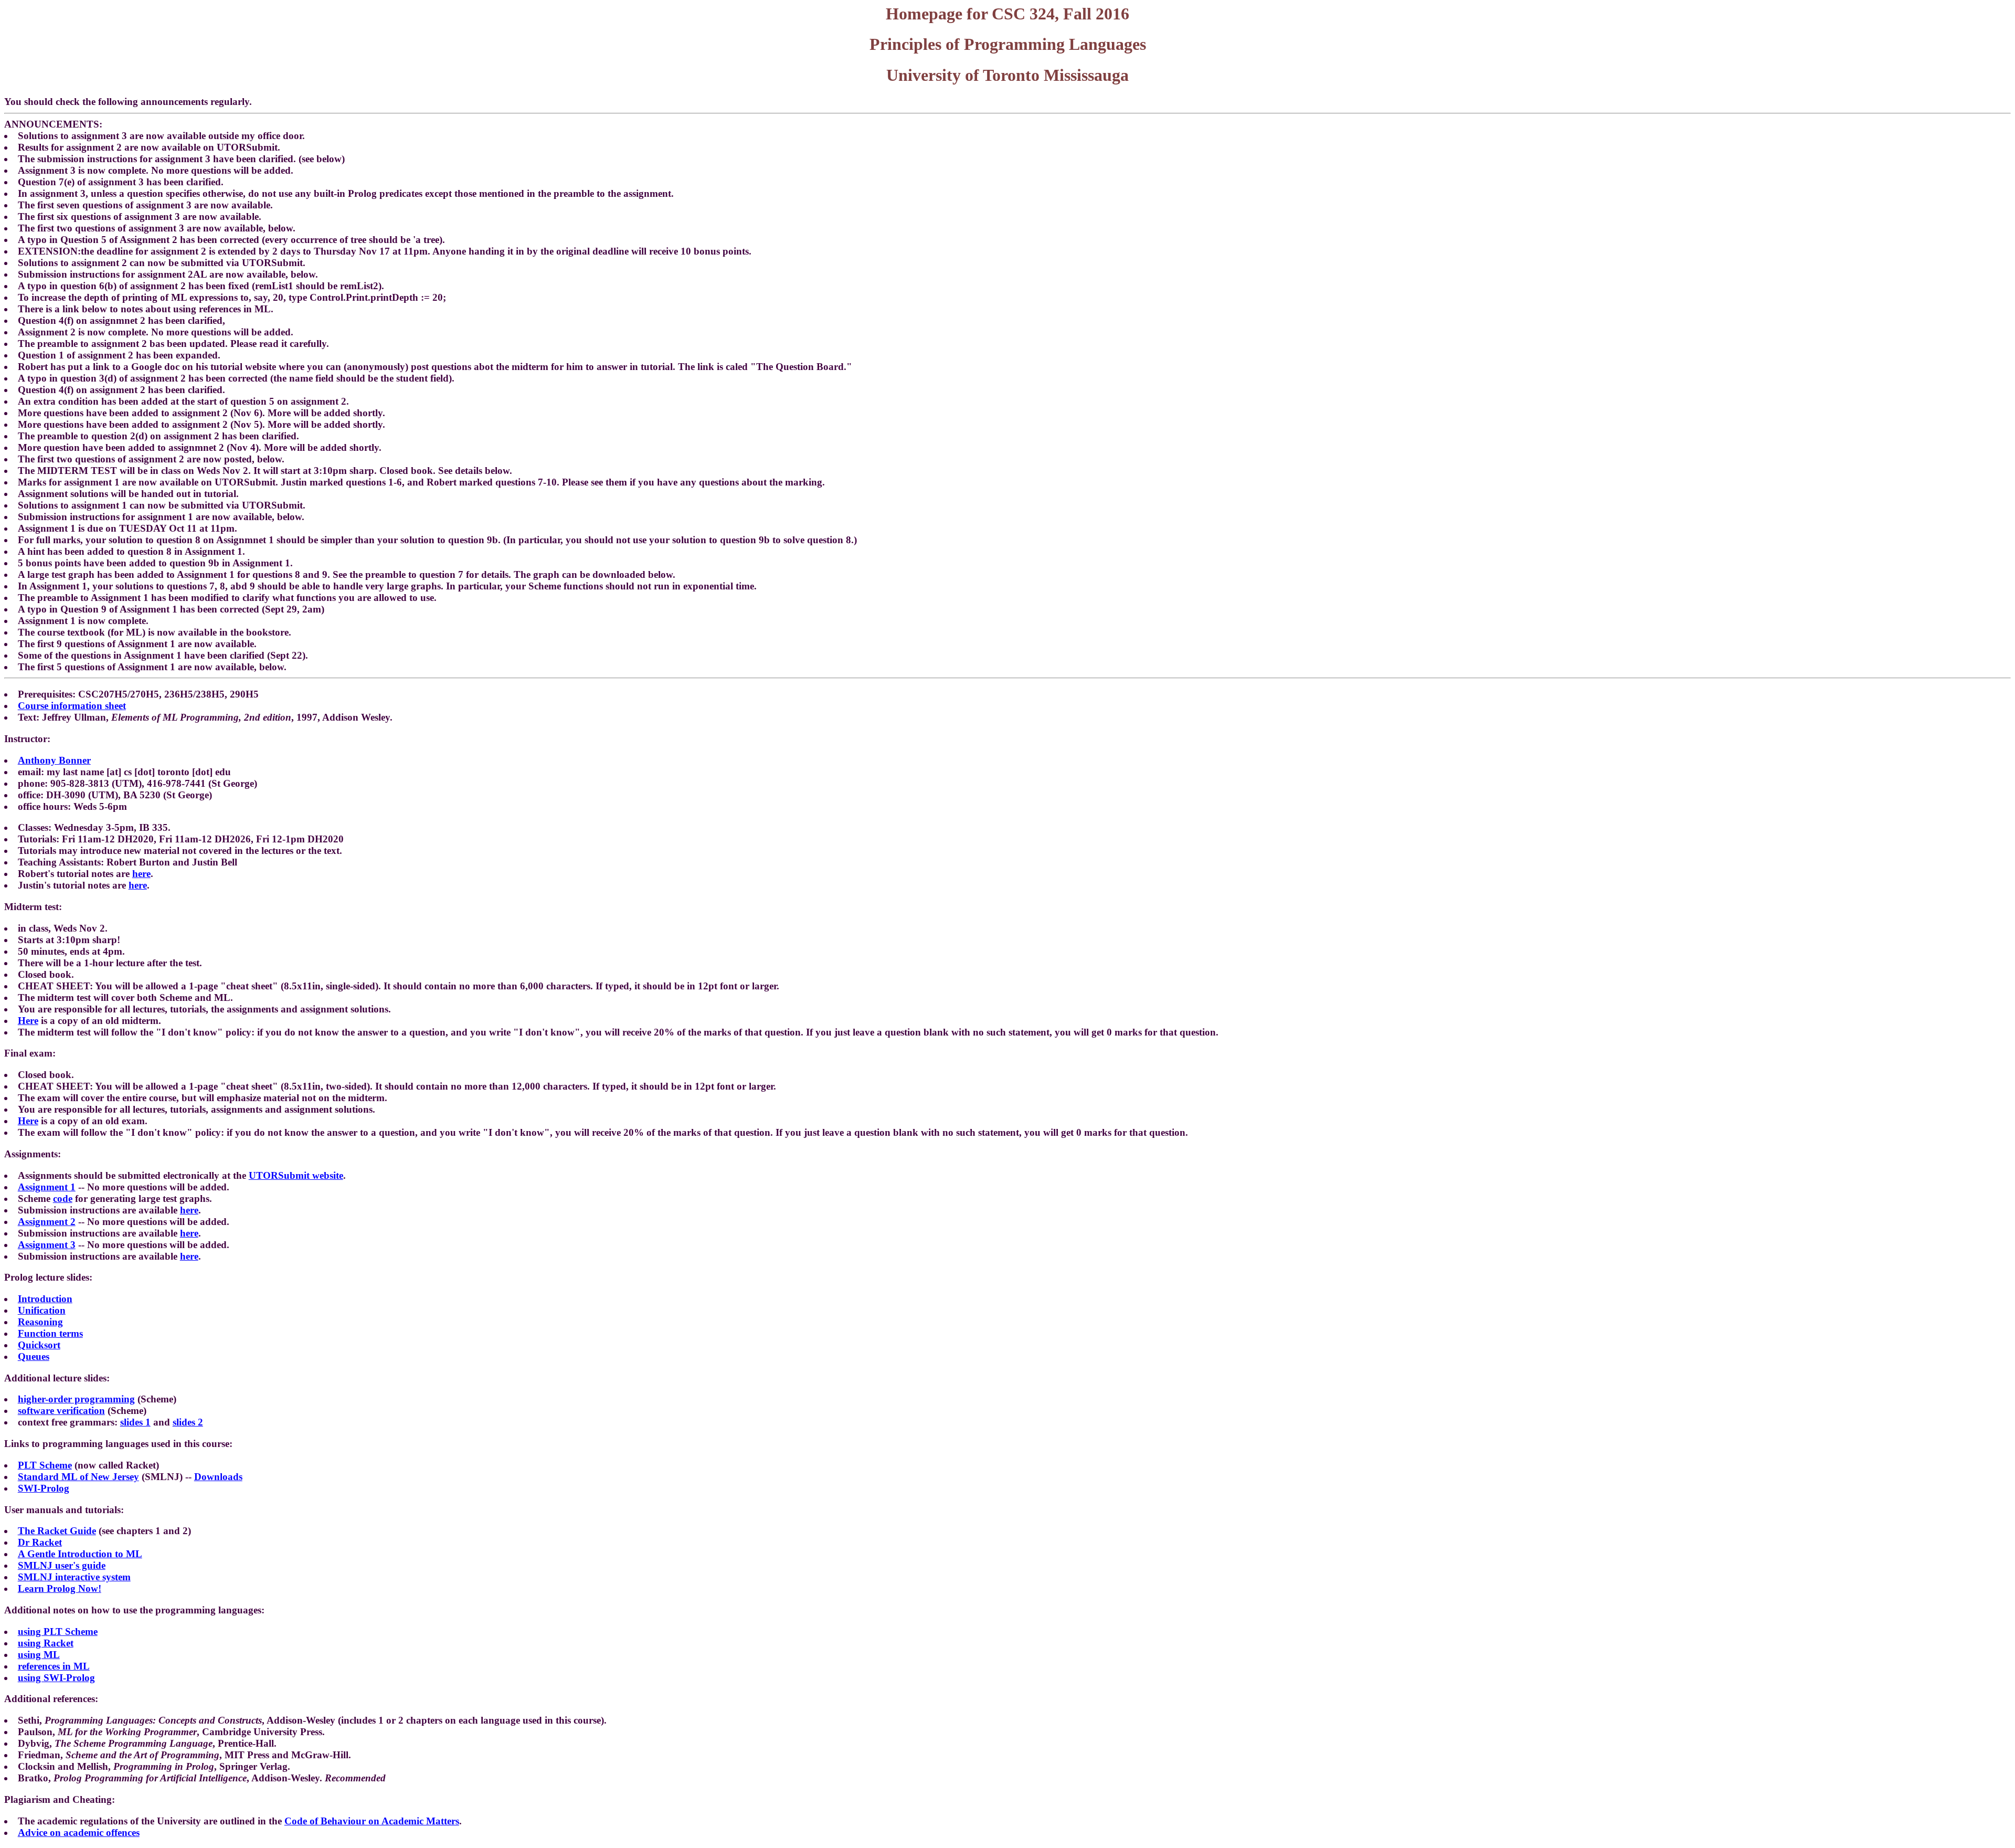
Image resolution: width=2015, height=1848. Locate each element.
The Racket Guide (57, 1531)
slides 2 (188, 1422)
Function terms (50, 1333)
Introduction (45, 1299)
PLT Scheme (45, 1465)
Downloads (218, 1477)
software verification (61, 1411)
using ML (39, 1655)
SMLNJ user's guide (62, 1565)
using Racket (46, 1643)
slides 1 (135, 1422)
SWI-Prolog (44, 1488)
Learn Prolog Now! (60, 1588)
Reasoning (40, 1322)
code (63, 1198)
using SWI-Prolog (56, 1678)
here (141, 874)
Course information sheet (72, 706)
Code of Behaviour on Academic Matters (372, 1821)
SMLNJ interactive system (74, 1577)
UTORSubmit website (296, 1175)
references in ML (54, 1666)
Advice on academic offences (79, 1833)
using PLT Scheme (58, 1631)
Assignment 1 (47, 1187)
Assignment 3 (47, 1245)
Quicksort (39, 1345)
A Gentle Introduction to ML (80, 1554)
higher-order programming (76, 1399)
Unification (42, 1310)
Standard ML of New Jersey (78, 1477)
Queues (34, 1356)
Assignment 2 (47, 1222)
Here (28, 1021)
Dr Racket (40, 1542)
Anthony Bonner (54, 760)
